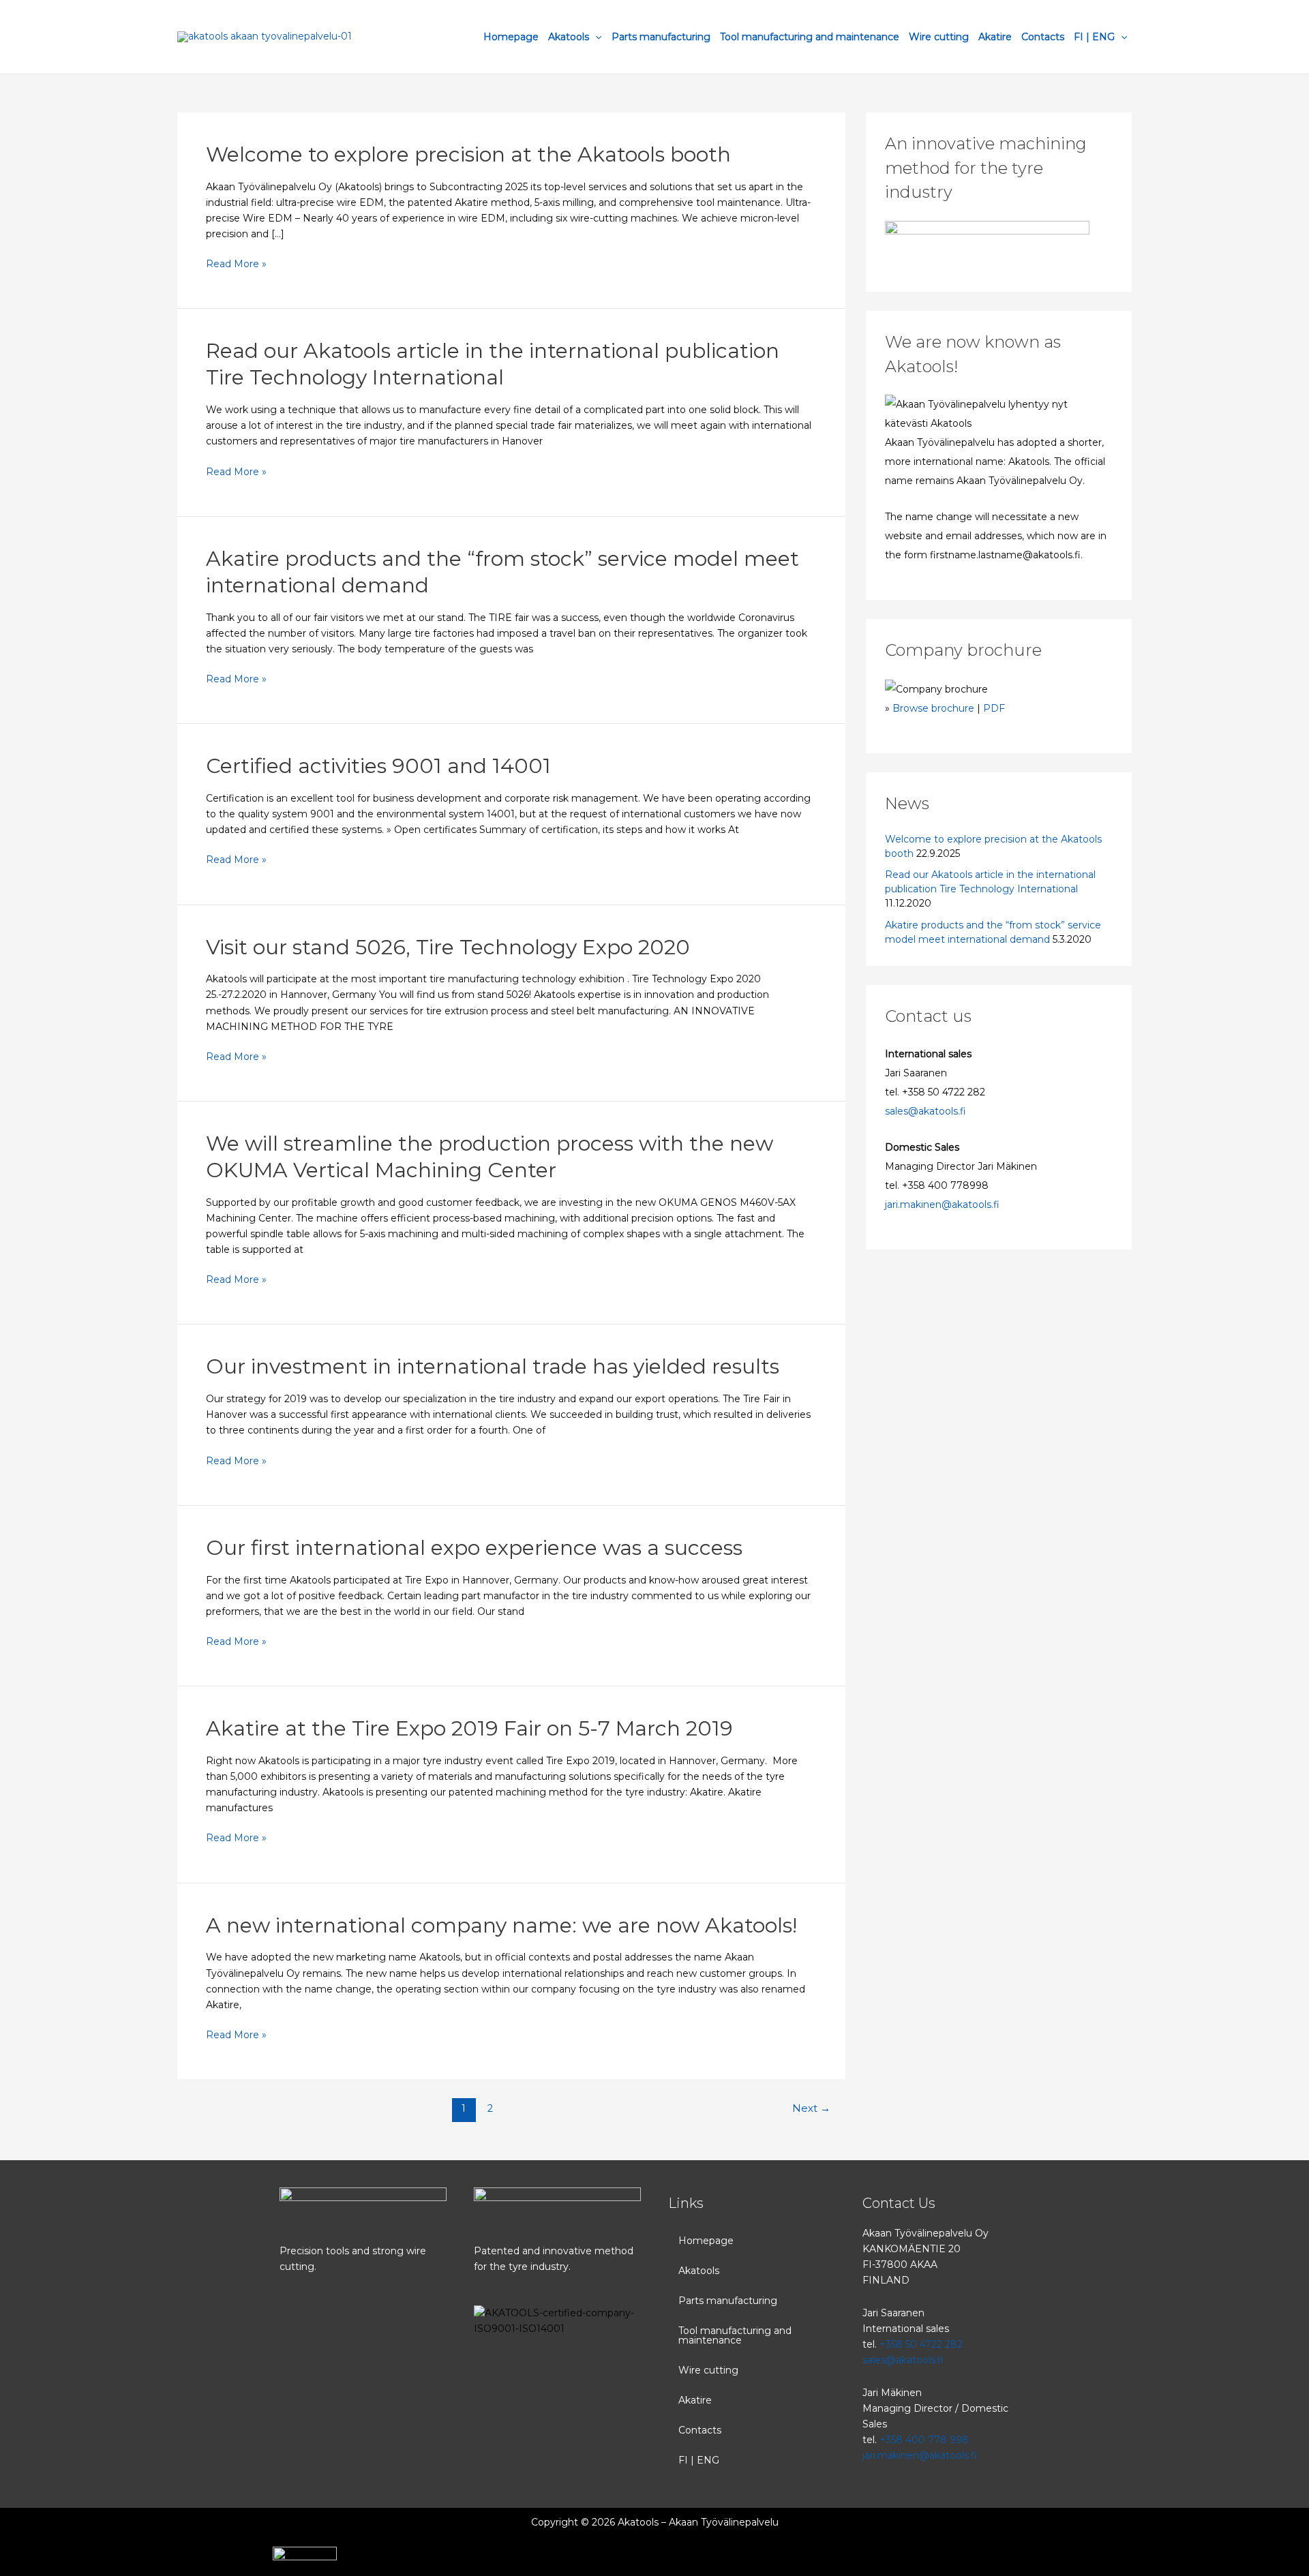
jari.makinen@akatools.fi (942, 1204)
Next (811, 2108)
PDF (994, 708)
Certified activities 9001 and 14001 (378, 766)
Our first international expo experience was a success (474, 1548)
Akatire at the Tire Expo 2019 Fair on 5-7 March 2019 (469, 1728)
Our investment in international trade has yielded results (493, 1366)
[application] (595, 37)
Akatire (995, 37)
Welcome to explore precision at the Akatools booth (468, 154)
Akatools (569, 37)
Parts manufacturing (661, 37)
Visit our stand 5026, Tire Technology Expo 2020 (448, 947)
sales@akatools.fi (926, 1111)
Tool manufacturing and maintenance (810, 37)
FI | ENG (1094, 37)
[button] (752, 2271)
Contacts (1043, 37)
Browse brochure (933, 708)
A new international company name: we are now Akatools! (501, 1925)
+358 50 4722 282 (921, 2344)
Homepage (511, 37)
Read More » (236, 263)
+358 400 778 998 (924, 2440)
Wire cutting (939, 37)
